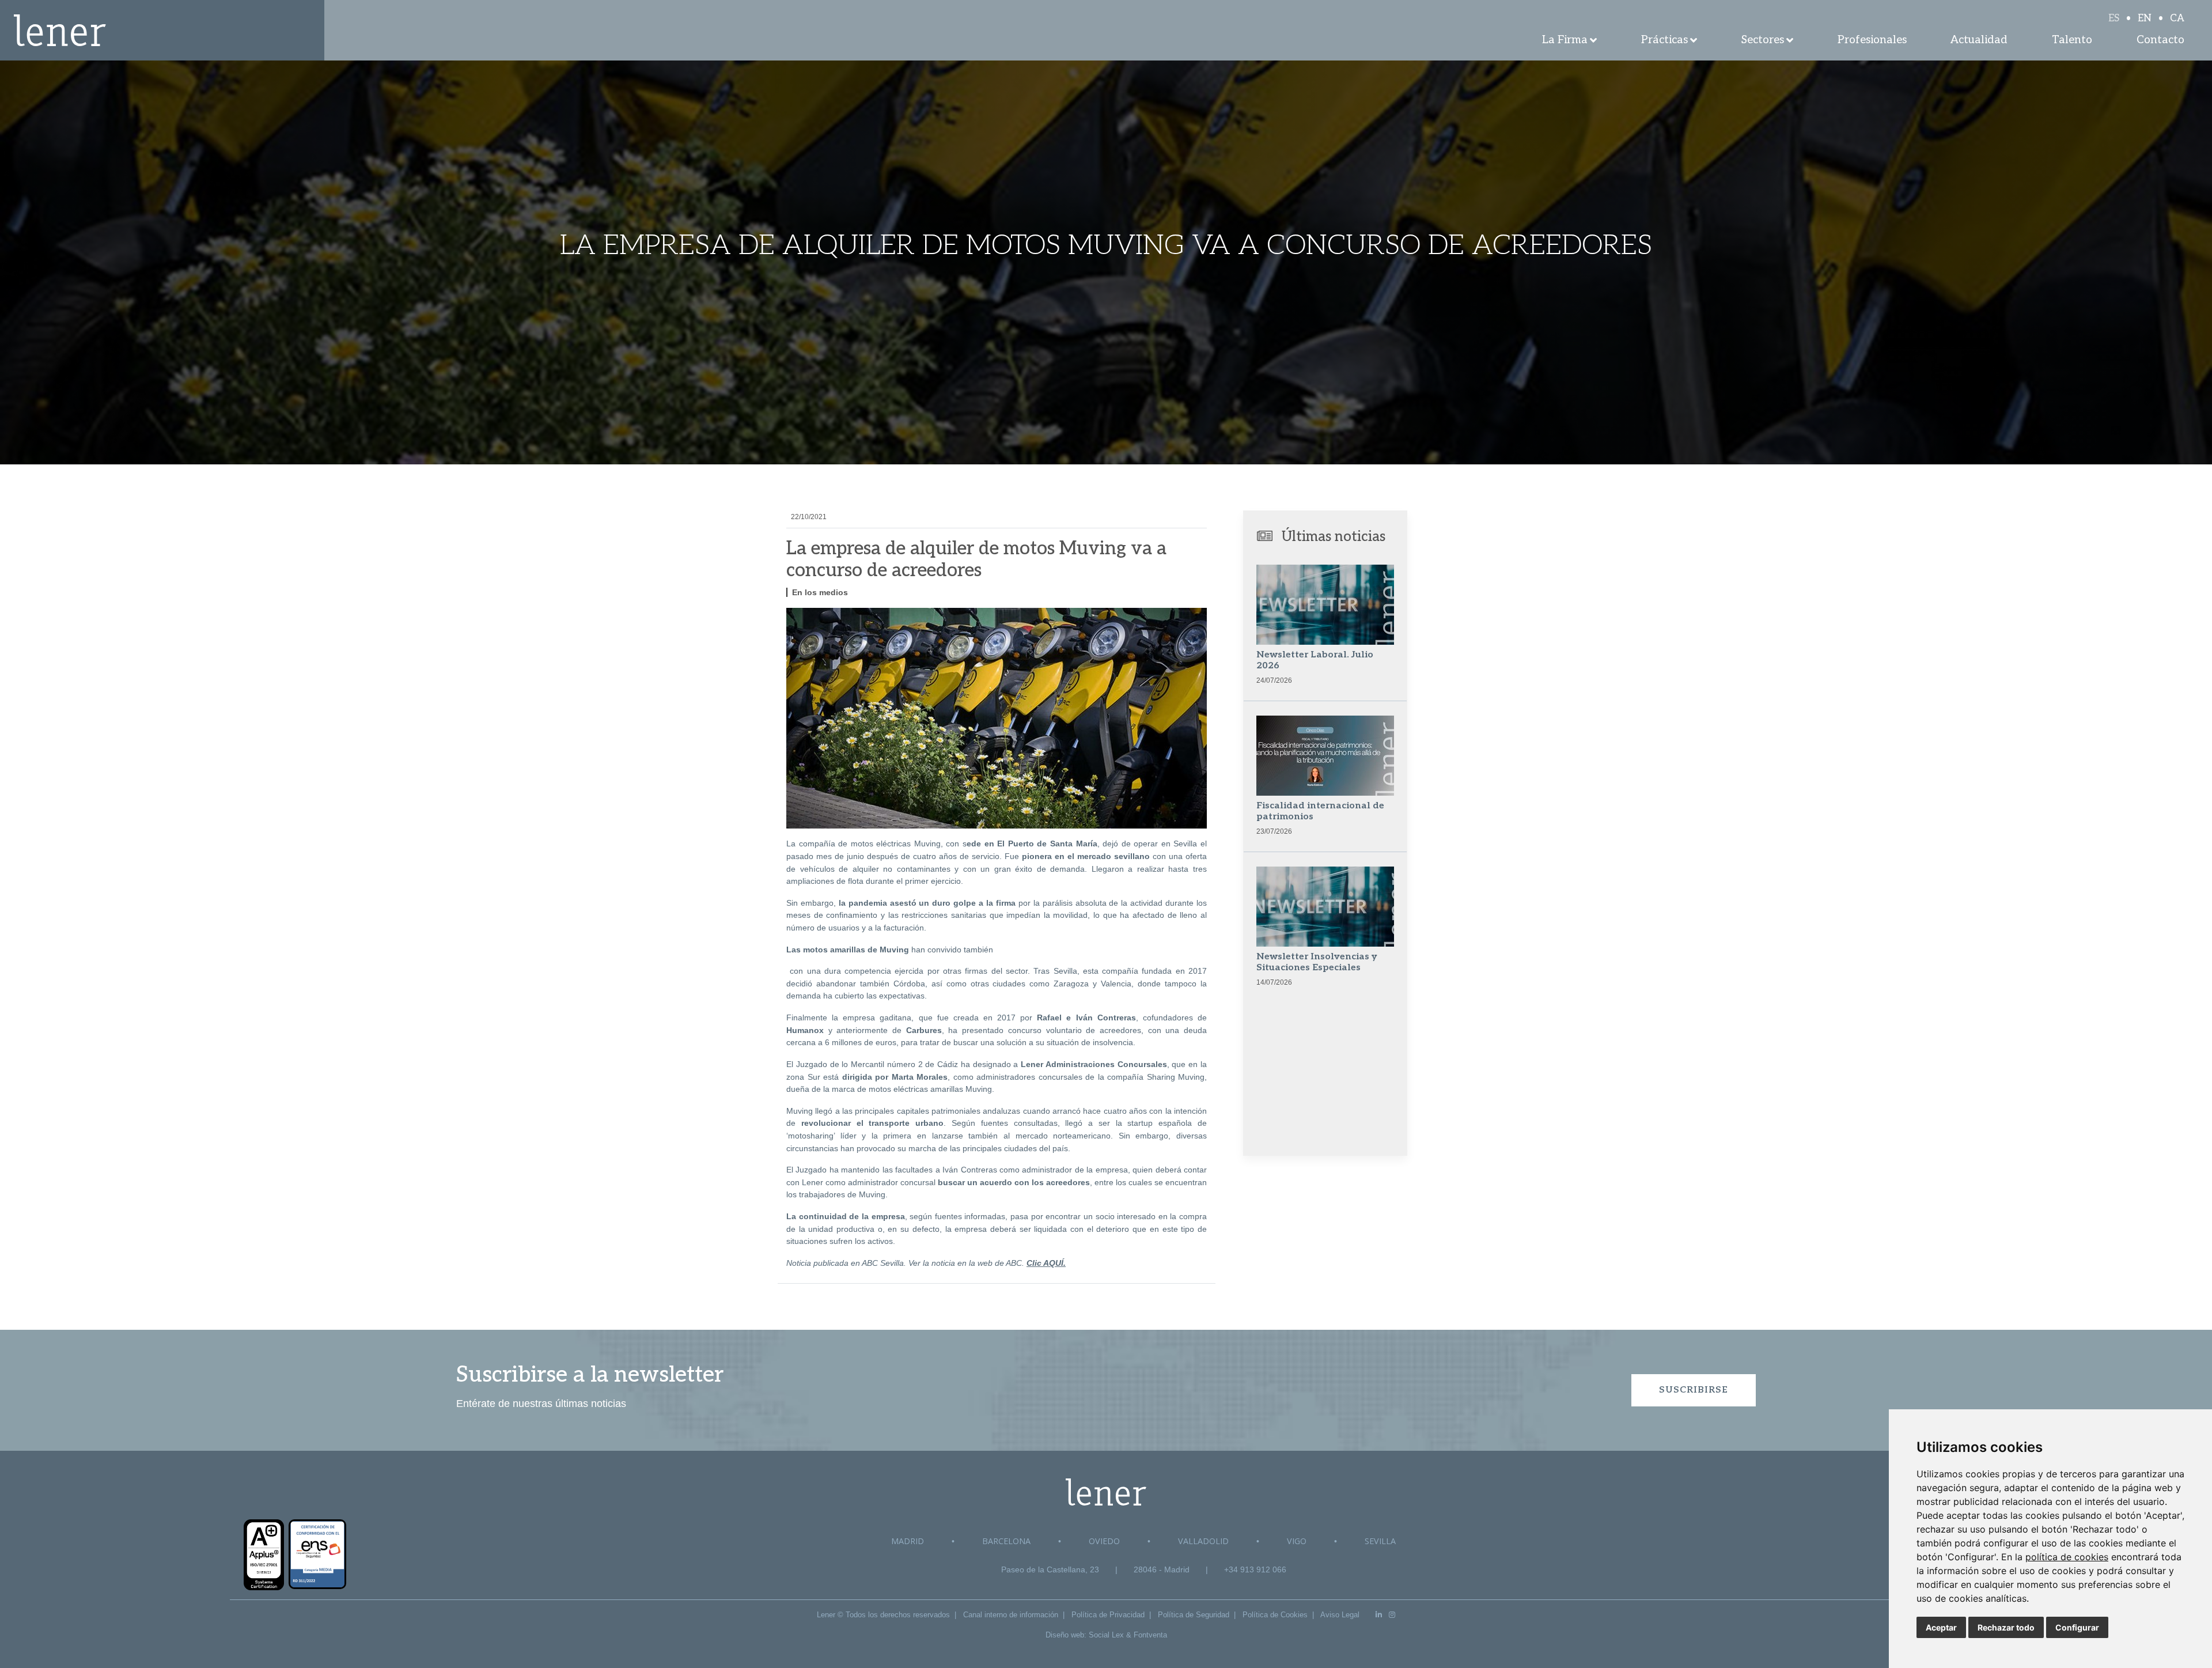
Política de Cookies (1275, 1615)
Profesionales (1872, 40)
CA (2177, 18)
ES (2114, 18)
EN (2145, 18)
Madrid (908, 1541)
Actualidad (1979, 40)
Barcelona (1006, 1541)
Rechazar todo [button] (2006, 1627)
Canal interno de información (1011, 1615)
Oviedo (1104, 1541)
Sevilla (1380, 1541)
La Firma (1565, 40)
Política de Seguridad (1194, 1615)
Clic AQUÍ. (1046, 1263)
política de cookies (2067, 1557)
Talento (2072, 40)
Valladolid (1203, 1541)
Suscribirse (1694, 1390)
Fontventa (1150, 1635)
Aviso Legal (1340, 1615)
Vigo (1297, 1541)
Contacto (2160, 40)
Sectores (1763, 40)
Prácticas (1664, 40)
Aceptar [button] (1941, 1627)
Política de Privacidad (1108, 1615)
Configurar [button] (2077, 1627)
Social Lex (1106, 1635)
